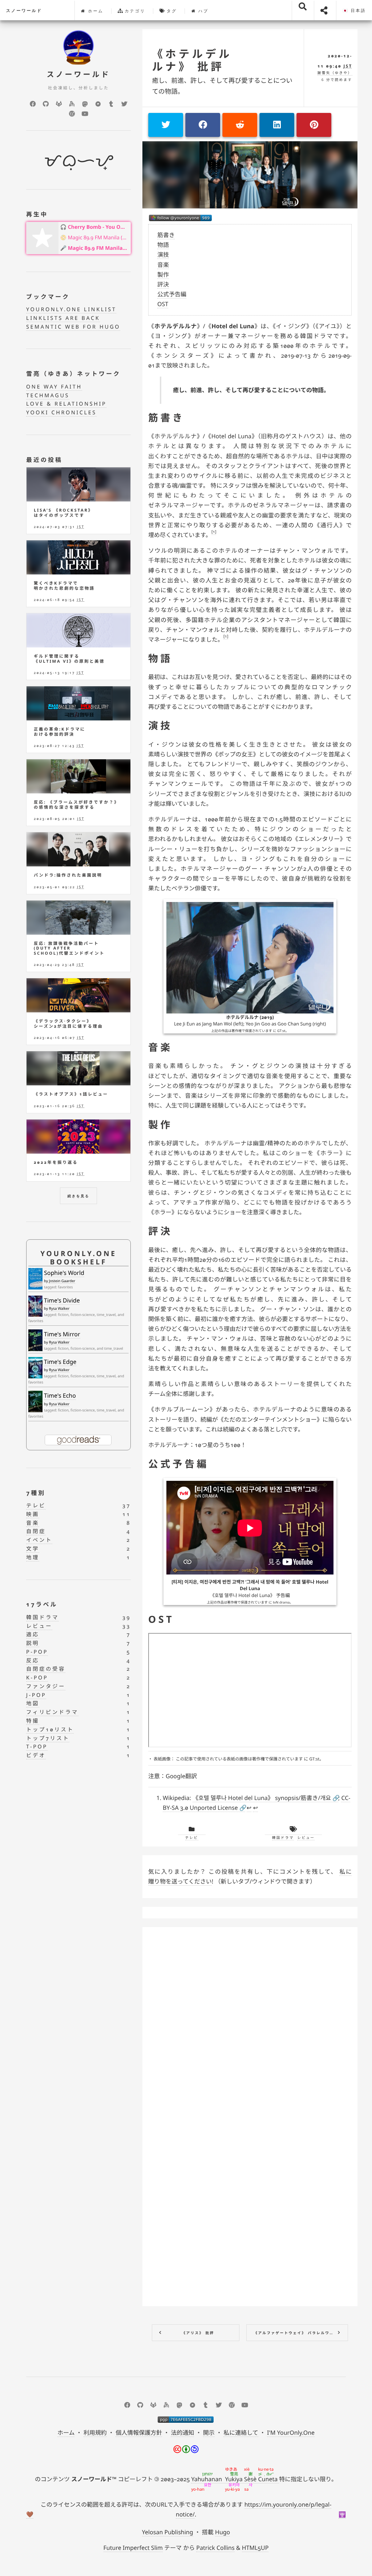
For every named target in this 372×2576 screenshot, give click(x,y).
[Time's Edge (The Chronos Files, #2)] (35, 1368)
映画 (33, 1514)
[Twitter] (124, 104)
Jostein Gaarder (62, 1281)
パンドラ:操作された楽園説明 (68, 875)
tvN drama (281, 1602)
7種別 (36, 1493)
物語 (163, 245)
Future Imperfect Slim (133, 2548)
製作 (163, 275)
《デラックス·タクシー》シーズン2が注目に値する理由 (68, 1024)
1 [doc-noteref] (214, 532)
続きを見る (79, 1196)
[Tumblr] (111, 104)
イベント (39, 1540)
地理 (33, 1558)
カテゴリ (134, 11)
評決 (163, 284)
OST (163, 304)
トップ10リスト (50, 1730)
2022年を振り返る (56, 1163)
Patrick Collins (215, 2548)
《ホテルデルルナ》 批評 (192, 60)
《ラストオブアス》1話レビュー (71, 1094)
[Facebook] (33, 104)
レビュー (306, 1838)
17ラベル (42, 1604)
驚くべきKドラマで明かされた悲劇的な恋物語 (64, 586)
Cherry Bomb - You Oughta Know (98, 227)
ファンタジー (46, 1687)
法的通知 (182, 2433)
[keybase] (72, 104)
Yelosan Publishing (168, 2532)
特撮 (33, 1721)
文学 (33, 1549)
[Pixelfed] (98, 104)
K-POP (37, 1678)
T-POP (37, 1747)
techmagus (48, 396)
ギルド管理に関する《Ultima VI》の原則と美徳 (69, 659)
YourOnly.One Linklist (71, 310)
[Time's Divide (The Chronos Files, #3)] (35, 1306)
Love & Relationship (66, 404)
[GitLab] (59, 104)
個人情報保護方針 (139, 2433)
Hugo (223, 2532)
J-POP (36, 1695)
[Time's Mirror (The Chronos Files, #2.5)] (35, 1341)
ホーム (95, 11)
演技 (163, 255)
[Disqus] (250, 2024)
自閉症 (36, 1531)
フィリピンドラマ (52, 1712)
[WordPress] (72, 114)
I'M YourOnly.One (291, 2433)
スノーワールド (24, 11)
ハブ (202, 11)
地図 (33, 1704)
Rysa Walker (59, 1308)
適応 (33, 1635)
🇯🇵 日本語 (354, 11)
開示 (209, 2433)
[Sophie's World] (35, 1279)
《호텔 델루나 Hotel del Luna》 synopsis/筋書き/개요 (262, 1798)
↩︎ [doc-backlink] (249, 1808)
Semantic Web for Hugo (73, 327)
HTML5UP (255, 2548)
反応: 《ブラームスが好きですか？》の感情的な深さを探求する (76, 805)
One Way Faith (54, 387)
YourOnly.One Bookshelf (78, 1257)
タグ (171, 11)
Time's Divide (62, 1300)
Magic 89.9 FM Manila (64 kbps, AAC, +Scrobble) (98, 238)
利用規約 (95, 2433)
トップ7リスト (48, 1738)
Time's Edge (60, 1362)
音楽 (163, 265)
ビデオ (36, 1756)
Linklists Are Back (63, 318)
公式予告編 (172, 294)
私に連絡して (241, 2433)
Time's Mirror (62, 1334)
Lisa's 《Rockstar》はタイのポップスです (64, 513)
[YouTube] (85, 114)
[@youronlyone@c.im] (180, 218)
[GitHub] (46, 104)
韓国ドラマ (283, 1838)
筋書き (166, 235)
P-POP (37, 1652)
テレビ (192, 1838)
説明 (33, 1643)
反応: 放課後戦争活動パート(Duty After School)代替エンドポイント (69, 948)
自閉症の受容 (46, 1669)
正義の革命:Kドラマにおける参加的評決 (60, 732)
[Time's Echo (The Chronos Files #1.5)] (35, 1401)
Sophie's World (64, 1273)
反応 (33, 1661)
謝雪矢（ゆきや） (335, 73)
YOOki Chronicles (61, 413)
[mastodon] (85, 104)
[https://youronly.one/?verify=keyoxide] (186, 2419)
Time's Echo (60, 1395)
